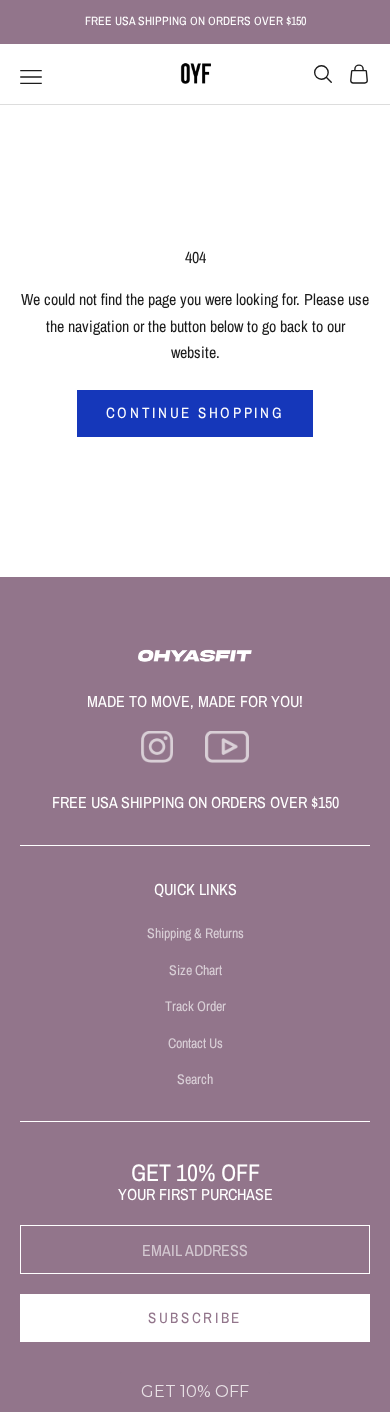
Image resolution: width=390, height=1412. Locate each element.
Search (195, 1079)
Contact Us (195, 1043)
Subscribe (195, 1317)
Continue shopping (195, 412)
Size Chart (195, 970)
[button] (195, 1392)
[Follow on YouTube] (226, 747)
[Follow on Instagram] (157, 747)
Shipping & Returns (195, 933)
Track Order (195, 1006)
